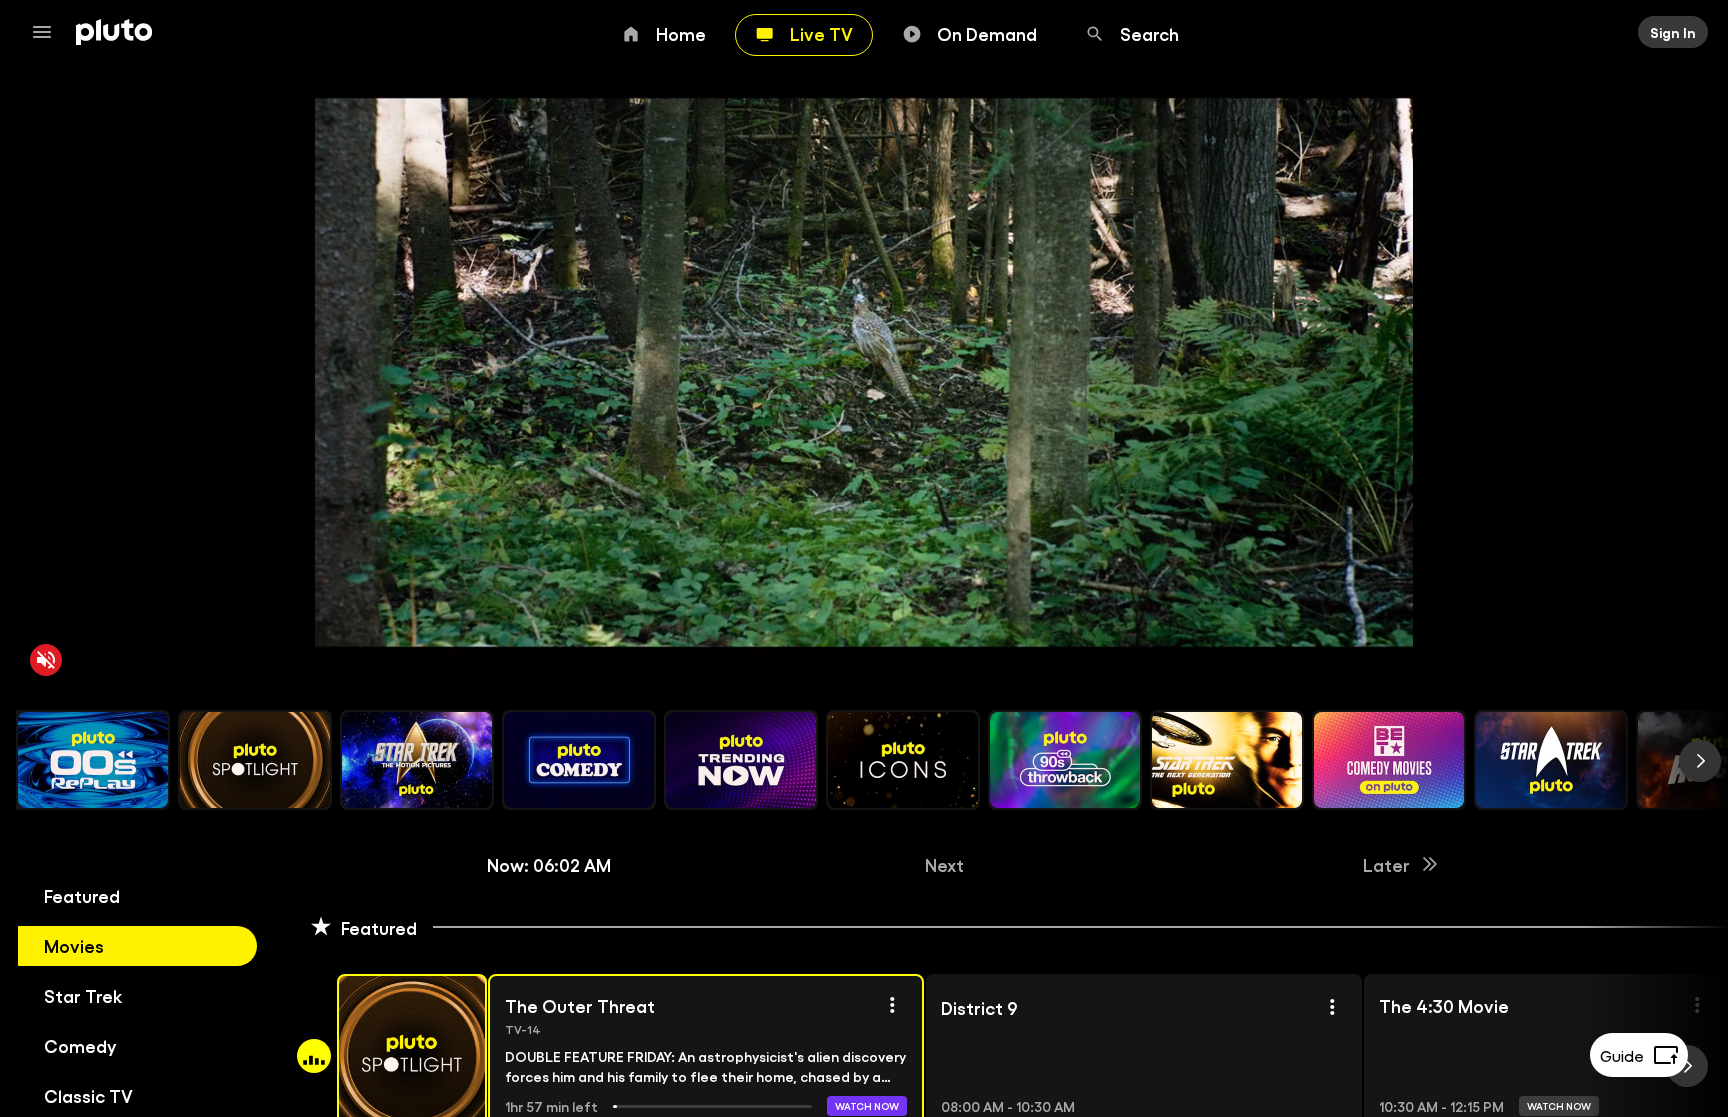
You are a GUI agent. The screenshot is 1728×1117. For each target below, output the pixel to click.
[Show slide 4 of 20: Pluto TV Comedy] (579, 760)
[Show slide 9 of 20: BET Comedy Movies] (1389, 760)
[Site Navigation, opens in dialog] (48, 32)
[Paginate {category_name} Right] (1700, 761)
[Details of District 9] (1332, 1007)
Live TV (821, 33)
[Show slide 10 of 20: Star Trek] (1551, 760)
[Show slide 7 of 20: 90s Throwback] (1065, 760)
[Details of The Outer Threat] (892, 1005)
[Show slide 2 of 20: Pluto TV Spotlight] (255, 760)
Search (1149, 33)
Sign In (1673, 32)
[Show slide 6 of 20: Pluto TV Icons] (903, 760)
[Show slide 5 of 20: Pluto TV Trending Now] (741, 760)
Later (1386, 864)
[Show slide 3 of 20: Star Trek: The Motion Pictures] (417, 760)
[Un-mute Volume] (46, 660)
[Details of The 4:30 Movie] (1697, 1005)
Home (681, 33)
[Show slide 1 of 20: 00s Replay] (93, 760)
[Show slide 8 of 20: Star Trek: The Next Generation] (1227, 760)
